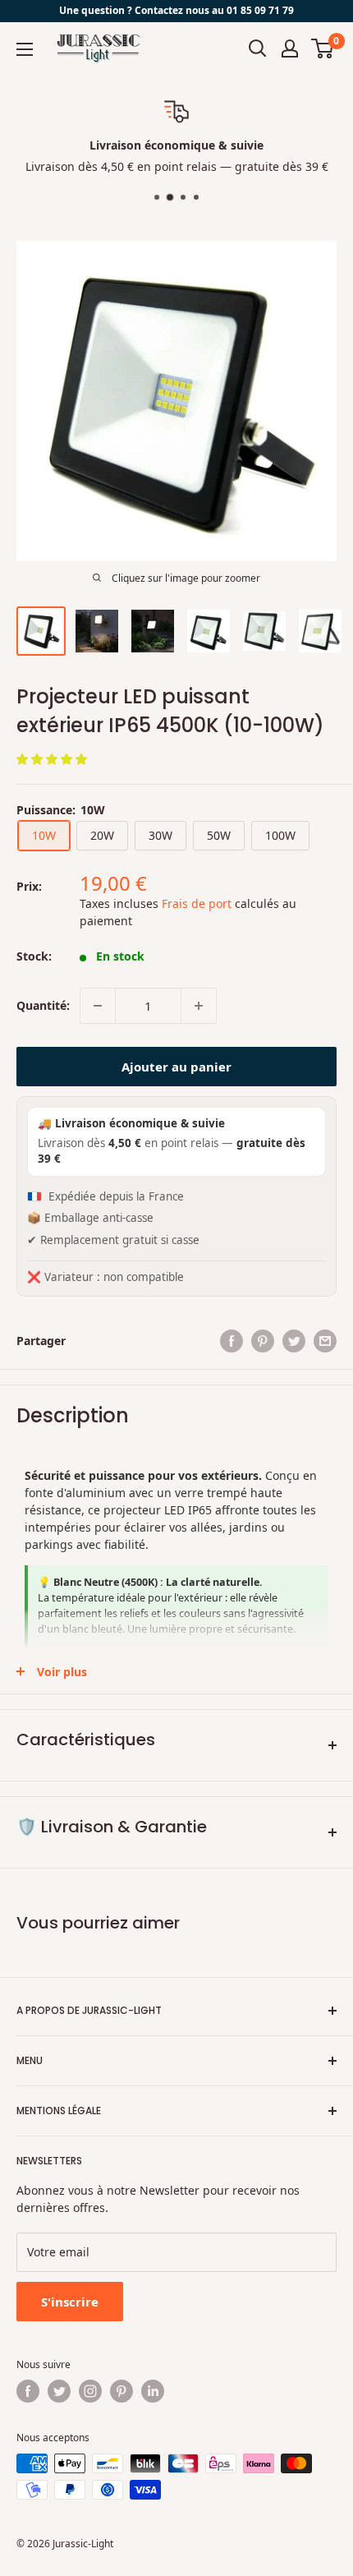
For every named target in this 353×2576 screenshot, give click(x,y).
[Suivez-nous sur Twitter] (59, 2391)
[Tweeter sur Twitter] (294, 1341)
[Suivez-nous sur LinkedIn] (153, 2391)
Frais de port (197, 903)
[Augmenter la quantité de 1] (199, 1006)
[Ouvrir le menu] (25, 49)
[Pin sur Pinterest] (263, 1341)
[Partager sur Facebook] (232, 1341)
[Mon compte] (290, 48)
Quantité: (43, 1005)
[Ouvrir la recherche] (258, 48)
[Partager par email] (325, 1341)
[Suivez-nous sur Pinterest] (121, 2391)
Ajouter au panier (176, 1067)
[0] (323, 48)
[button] (53, 759)
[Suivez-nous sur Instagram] (90, 2391)
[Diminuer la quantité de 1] (98, 1006)
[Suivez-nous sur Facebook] (28, 2391)
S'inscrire (70, 2302)
